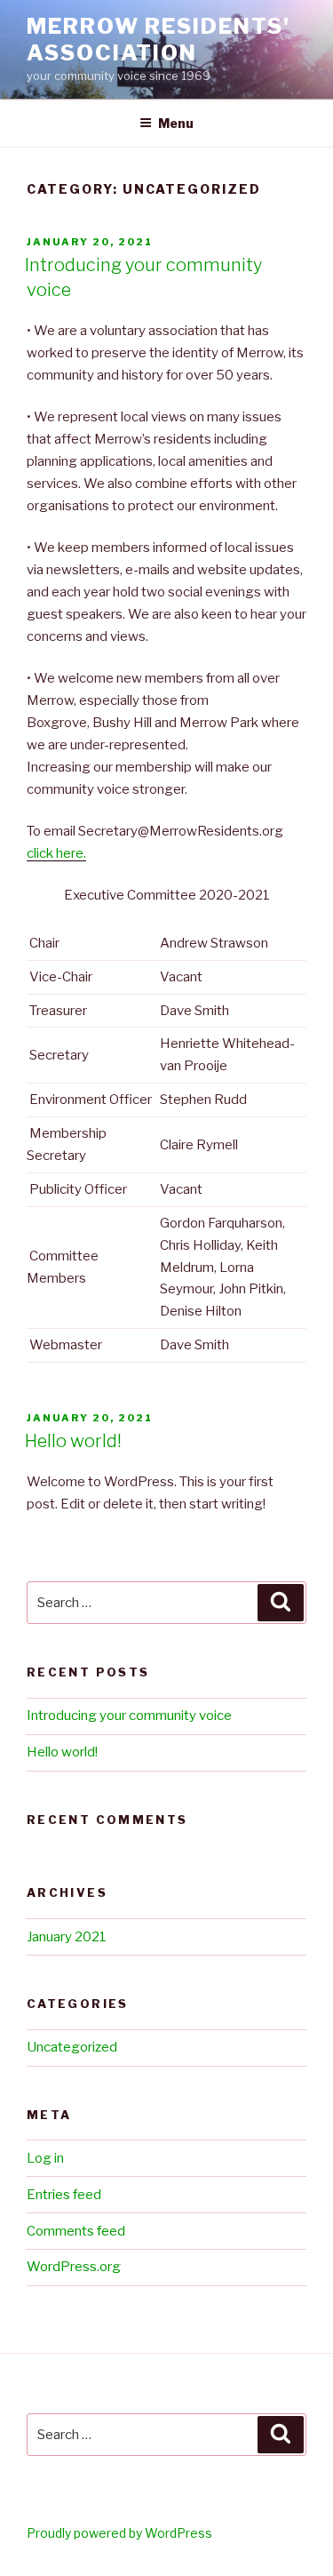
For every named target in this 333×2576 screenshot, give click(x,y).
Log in (45, 2158)
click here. (56, 853)
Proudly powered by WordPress (119, 2533)
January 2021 (67, 1937)
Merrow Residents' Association (159, 40)
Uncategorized (72, 2047)
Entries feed (64, 2195)
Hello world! (73, 1441)
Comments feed (76, 2231)
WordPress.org (74, 2267)
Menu (176, 123)
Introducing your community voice (129, 1716)
